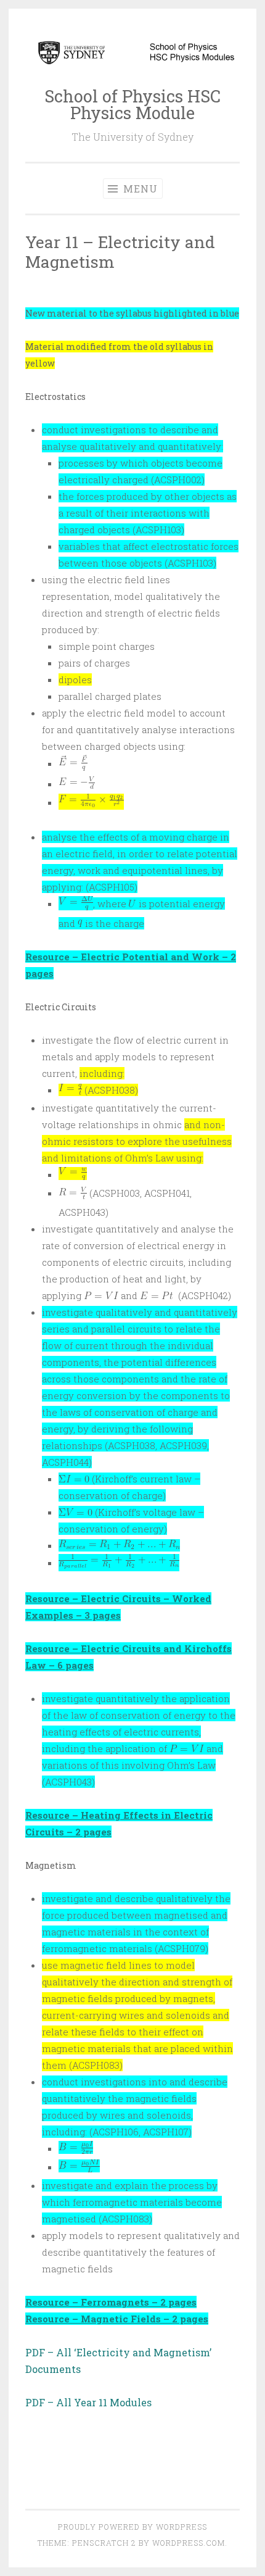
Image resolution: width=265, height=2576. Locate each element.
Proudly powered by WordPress (132, 2527)
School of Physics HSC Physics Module (132, 104)
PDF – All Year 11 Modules (88, 2402)
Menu (139, 189)
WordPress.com (189, 2543)
